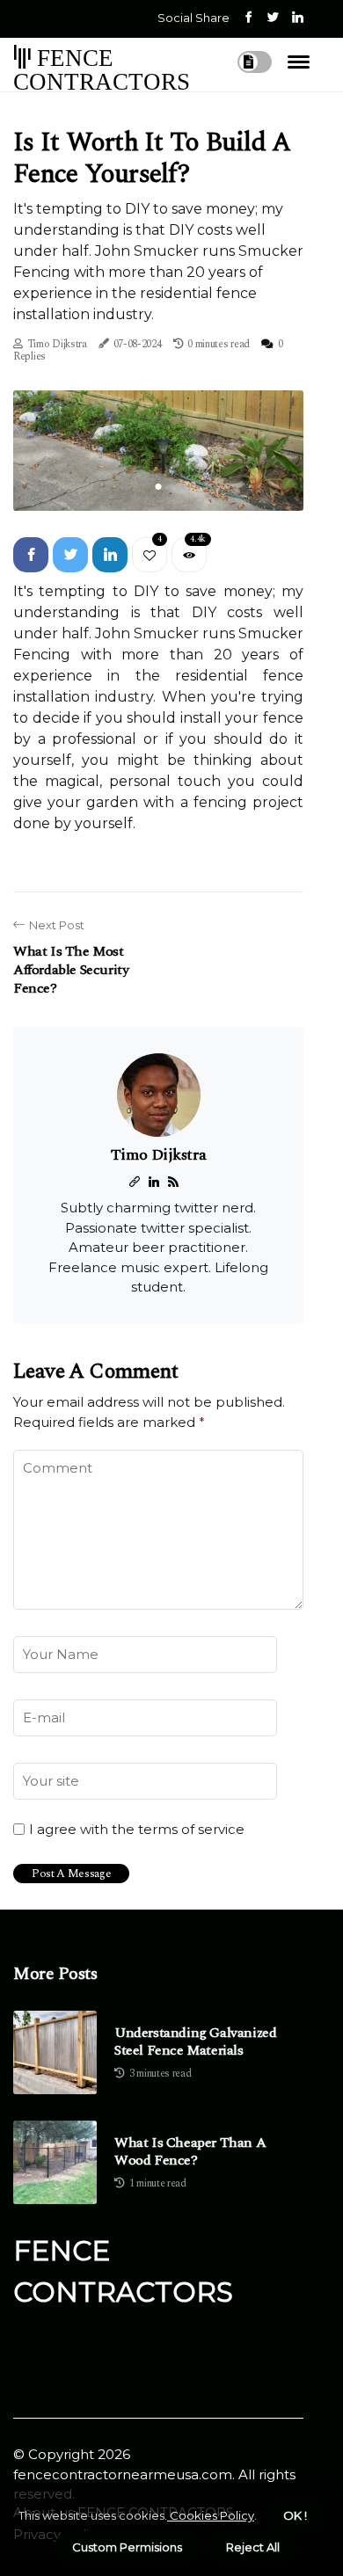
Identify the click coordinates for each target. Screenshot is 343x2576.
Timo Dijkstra (57, 344)
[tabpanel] (158, 451)
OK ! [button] (295, 2515)
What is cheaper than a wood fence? (190, 2151)
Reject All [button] (253, 2547)
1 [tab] (159, 487)
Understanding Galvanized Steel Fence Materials (195, 2041)
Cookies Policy (211, 2515)
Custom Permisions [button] (127, 2547)
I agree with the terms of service (137, 1830)
